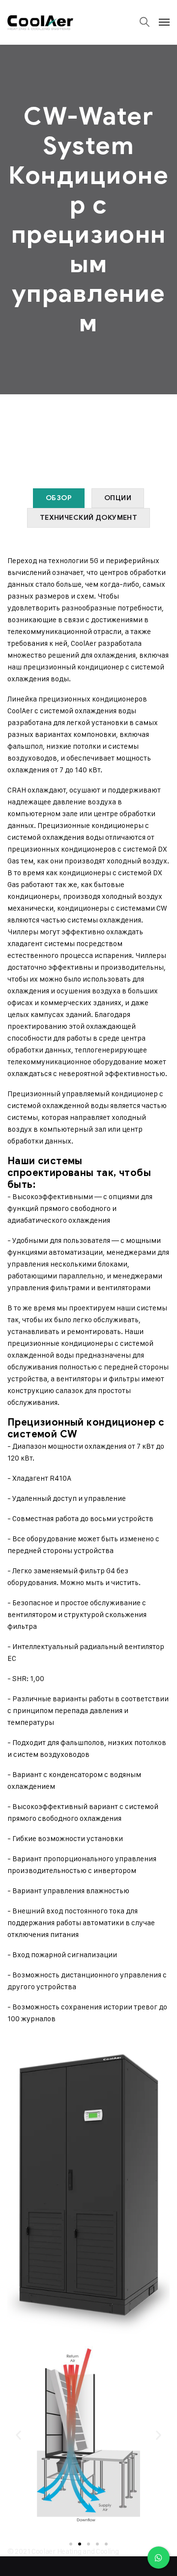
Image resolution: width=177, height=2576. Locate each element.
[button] (18, 2435)
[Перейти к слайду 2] (80, 2544)
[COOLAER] (40, 22)
